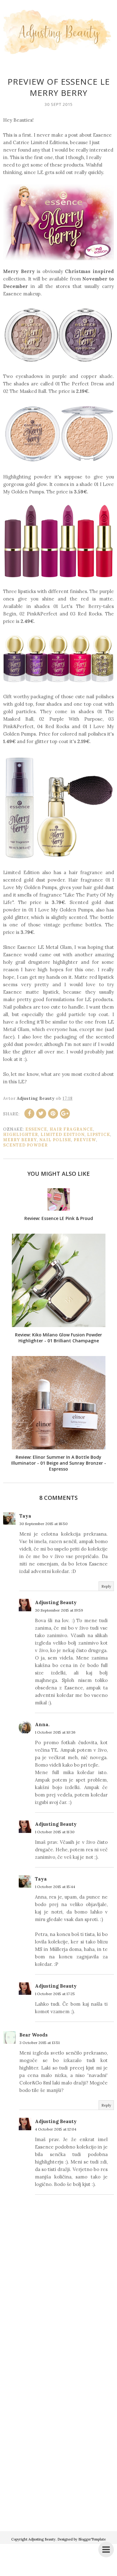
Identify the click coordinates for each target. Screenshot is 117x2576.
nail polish (55, 1140)
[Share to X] (41, 1114)
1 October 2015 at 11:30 (55, 1832)
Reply (106, 1586)
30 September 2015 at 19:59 (59, 1610)
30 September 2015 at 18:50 (44, 1524)
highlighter (21, 1135)
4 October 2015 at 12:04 (56, 2129)
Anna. (42, 1724)
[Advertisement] (58, 2457)
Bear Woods (34, 2035)
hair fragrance (71, 1129)
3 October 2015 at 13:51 (39, 2043)
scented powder (25, 1145)
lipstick (99, 1135)
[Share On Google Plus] (65, 1114)
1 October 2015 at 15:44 (55, 1887)
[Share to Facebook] (29, 1114)
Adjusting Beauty (56, 1602)
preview (85, 1140)
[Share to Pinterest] (53, 1114)
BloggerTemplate (92, 2539)
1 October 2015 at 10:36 (55, 1732)
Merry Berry (20, 1140)
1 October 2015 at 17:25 (55, 1994)
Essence (36, 1129)
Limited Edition (63, 1135)
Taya (25, 1516)
